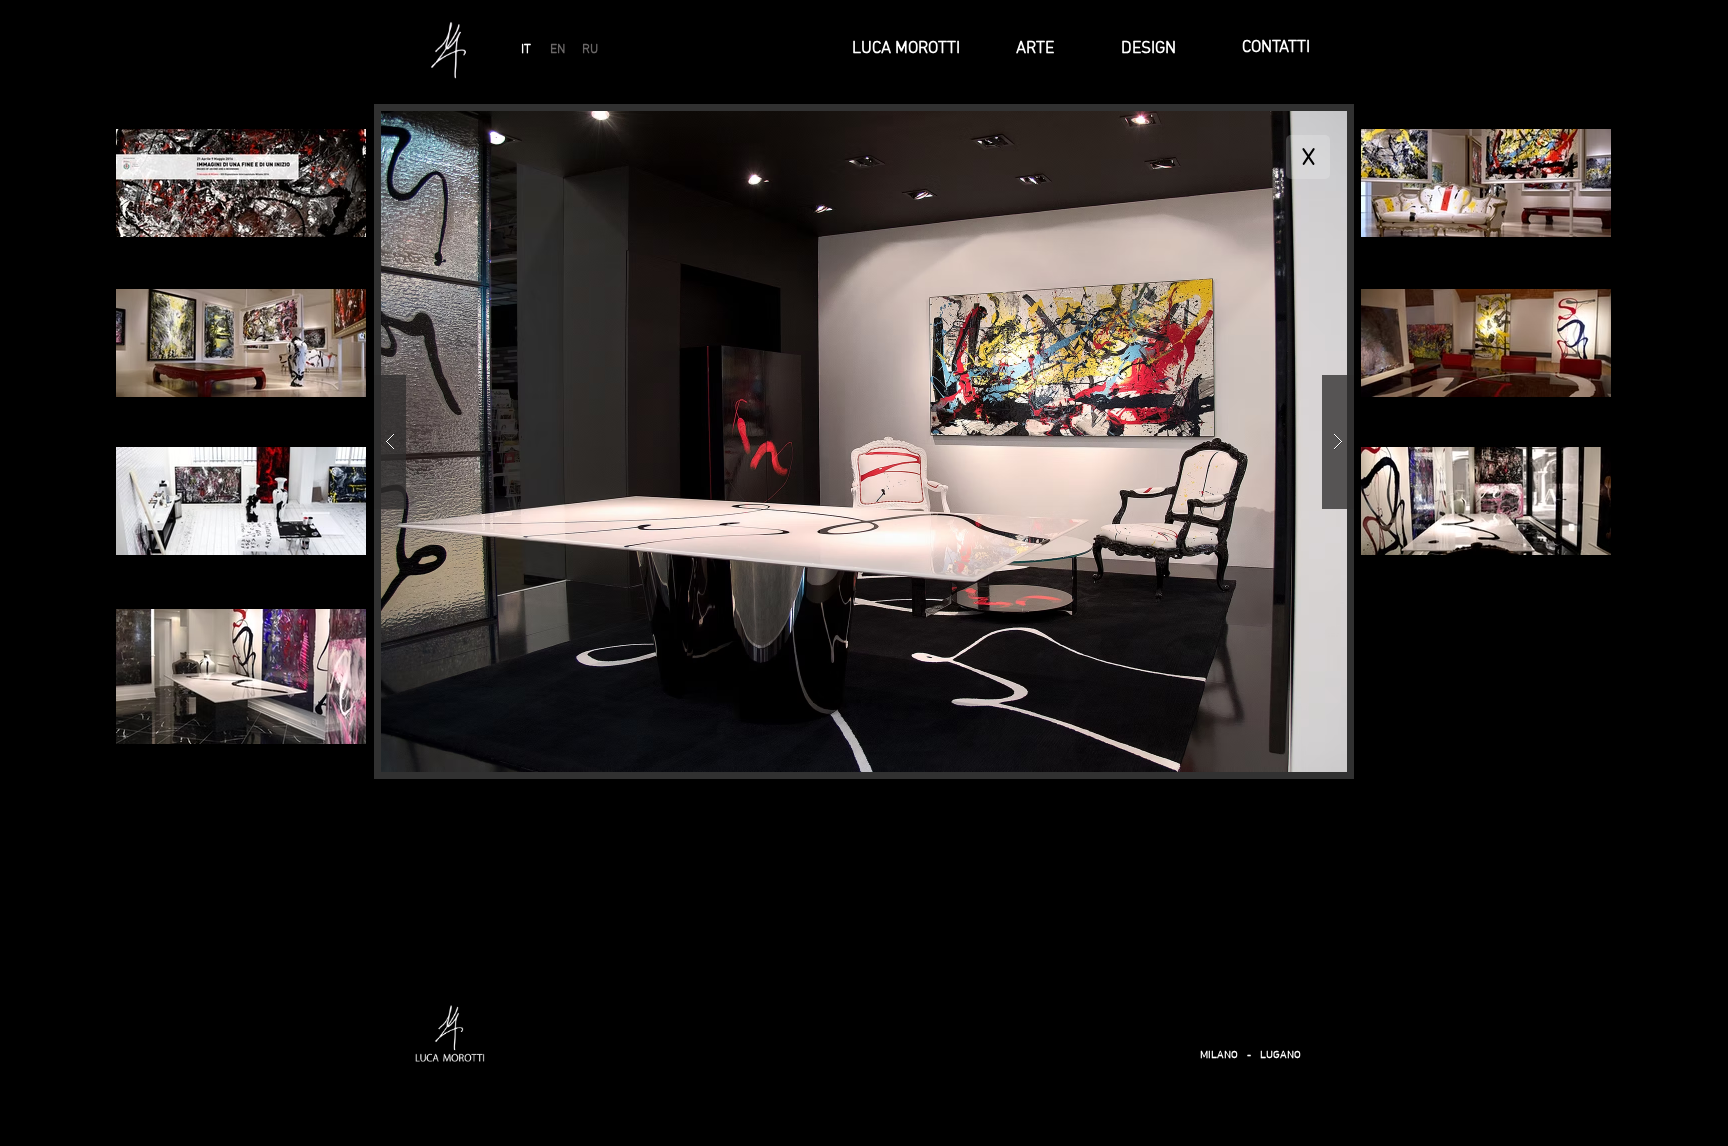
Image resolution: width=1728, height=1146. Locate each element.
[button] (864, 441)
